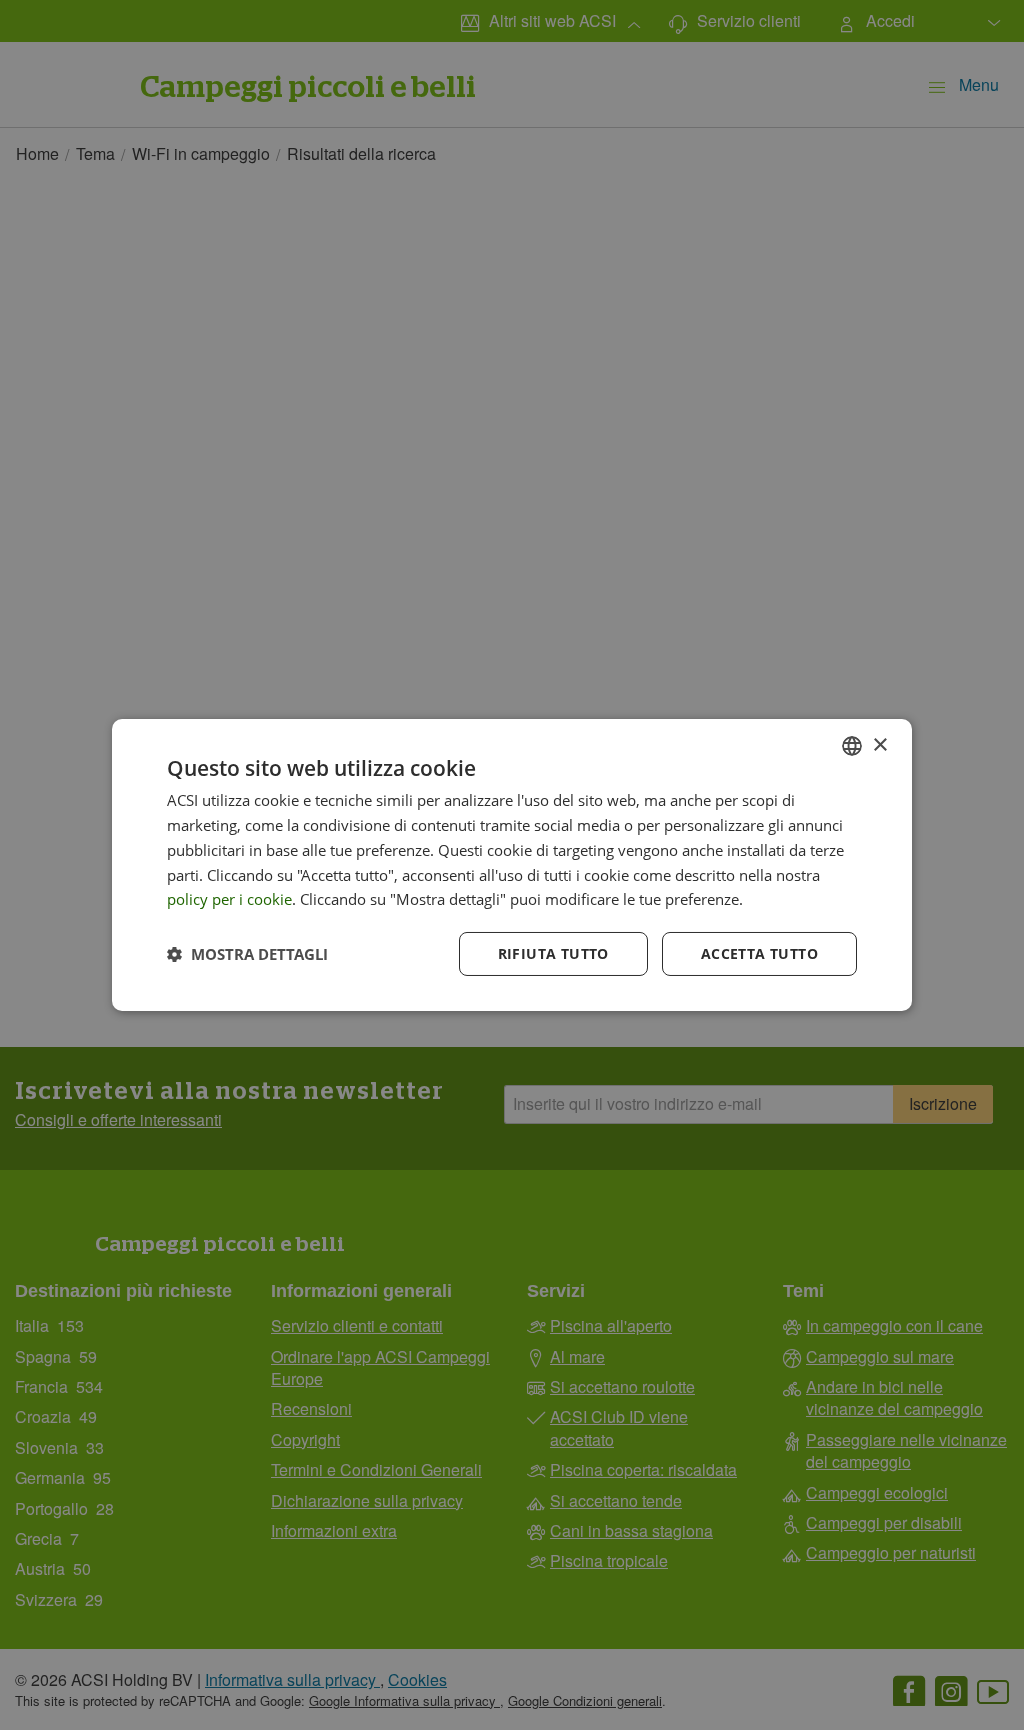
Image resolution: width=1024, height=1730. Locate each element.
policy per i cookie (229, 899)
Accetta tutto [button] (759, 953)
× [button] (879, 744)
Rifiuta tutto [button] (553, 953)
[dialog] (512, 865)
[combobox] (852, 746)
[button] (247, 954)
